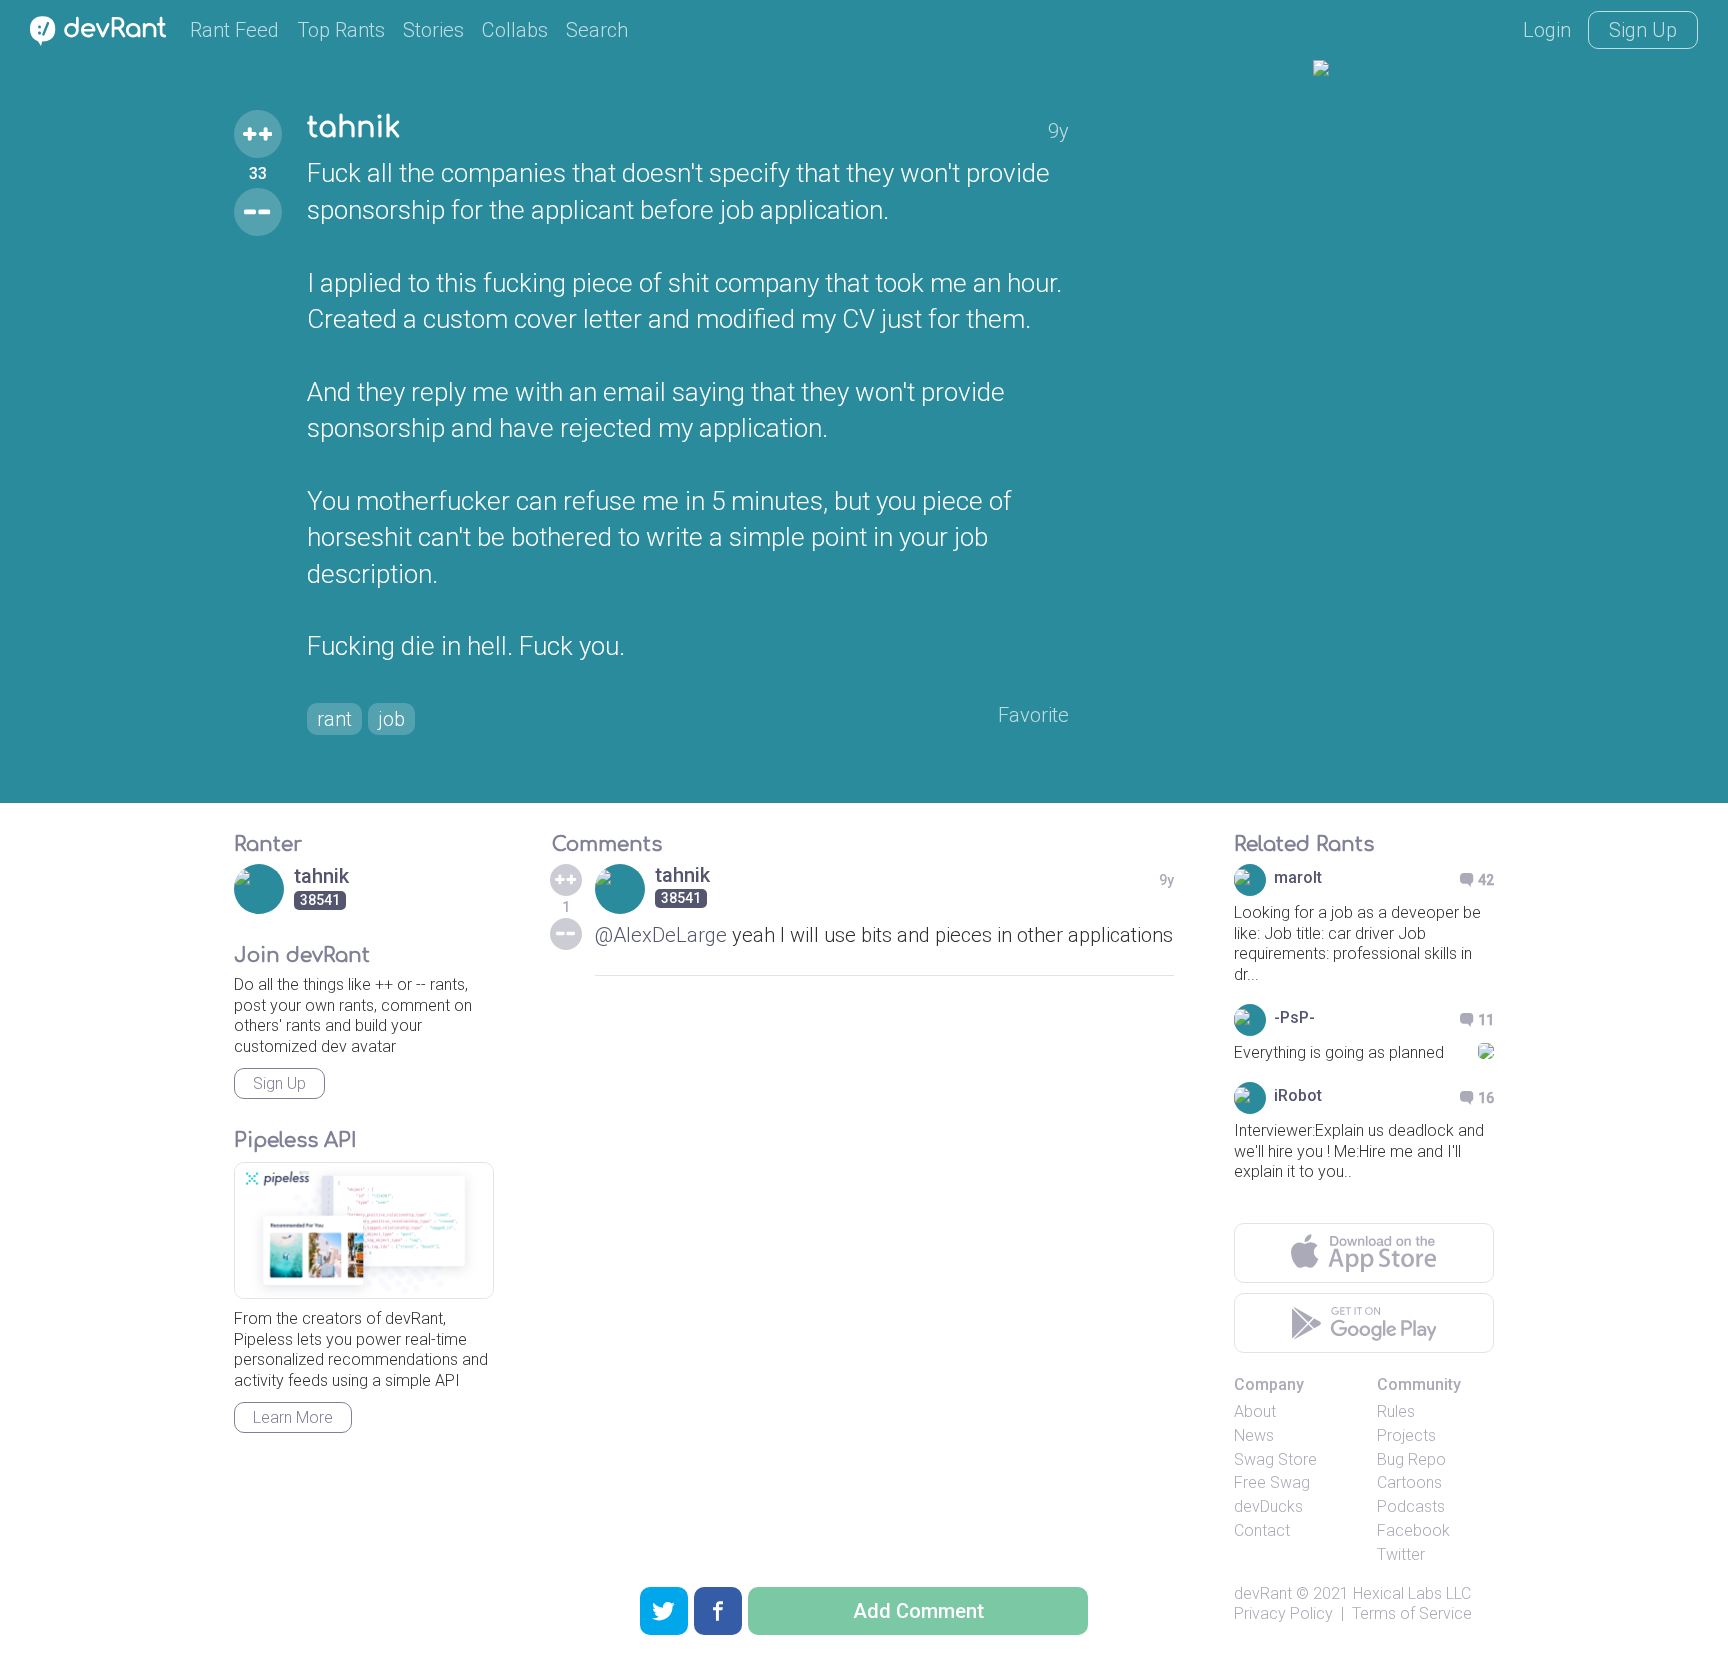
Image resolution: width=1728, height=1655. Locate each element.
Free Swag (1272, 1482)
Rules (1396, 1411)
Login (1547, 30)
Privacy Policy (1283, 1613)
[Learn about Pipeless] (364, 1230)
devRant (1263, 1593)
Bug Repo (1411, 1459)
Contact (1262, 1530)
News (1254, 1435)
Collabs (515, 30)
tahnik (353, 128)
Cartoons (1409, 1482)
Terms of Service (1412, 1613)
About (1255, 1411)
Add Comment (918, 1611)
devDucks (1268, 1506)
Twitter (1401, 1554)
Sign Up (1643, 30)
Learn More (293, 1417)
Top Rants (341, 30)
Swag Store (1275, 1459)
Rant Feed (234, 30)
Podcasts (1411, 1506)
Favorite (1033, 715)
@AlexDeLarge (661, 935)
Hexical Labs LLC (1412, 1593)
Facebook (1413, 1530)
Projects (1406, 1435)
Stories (433, 30)
